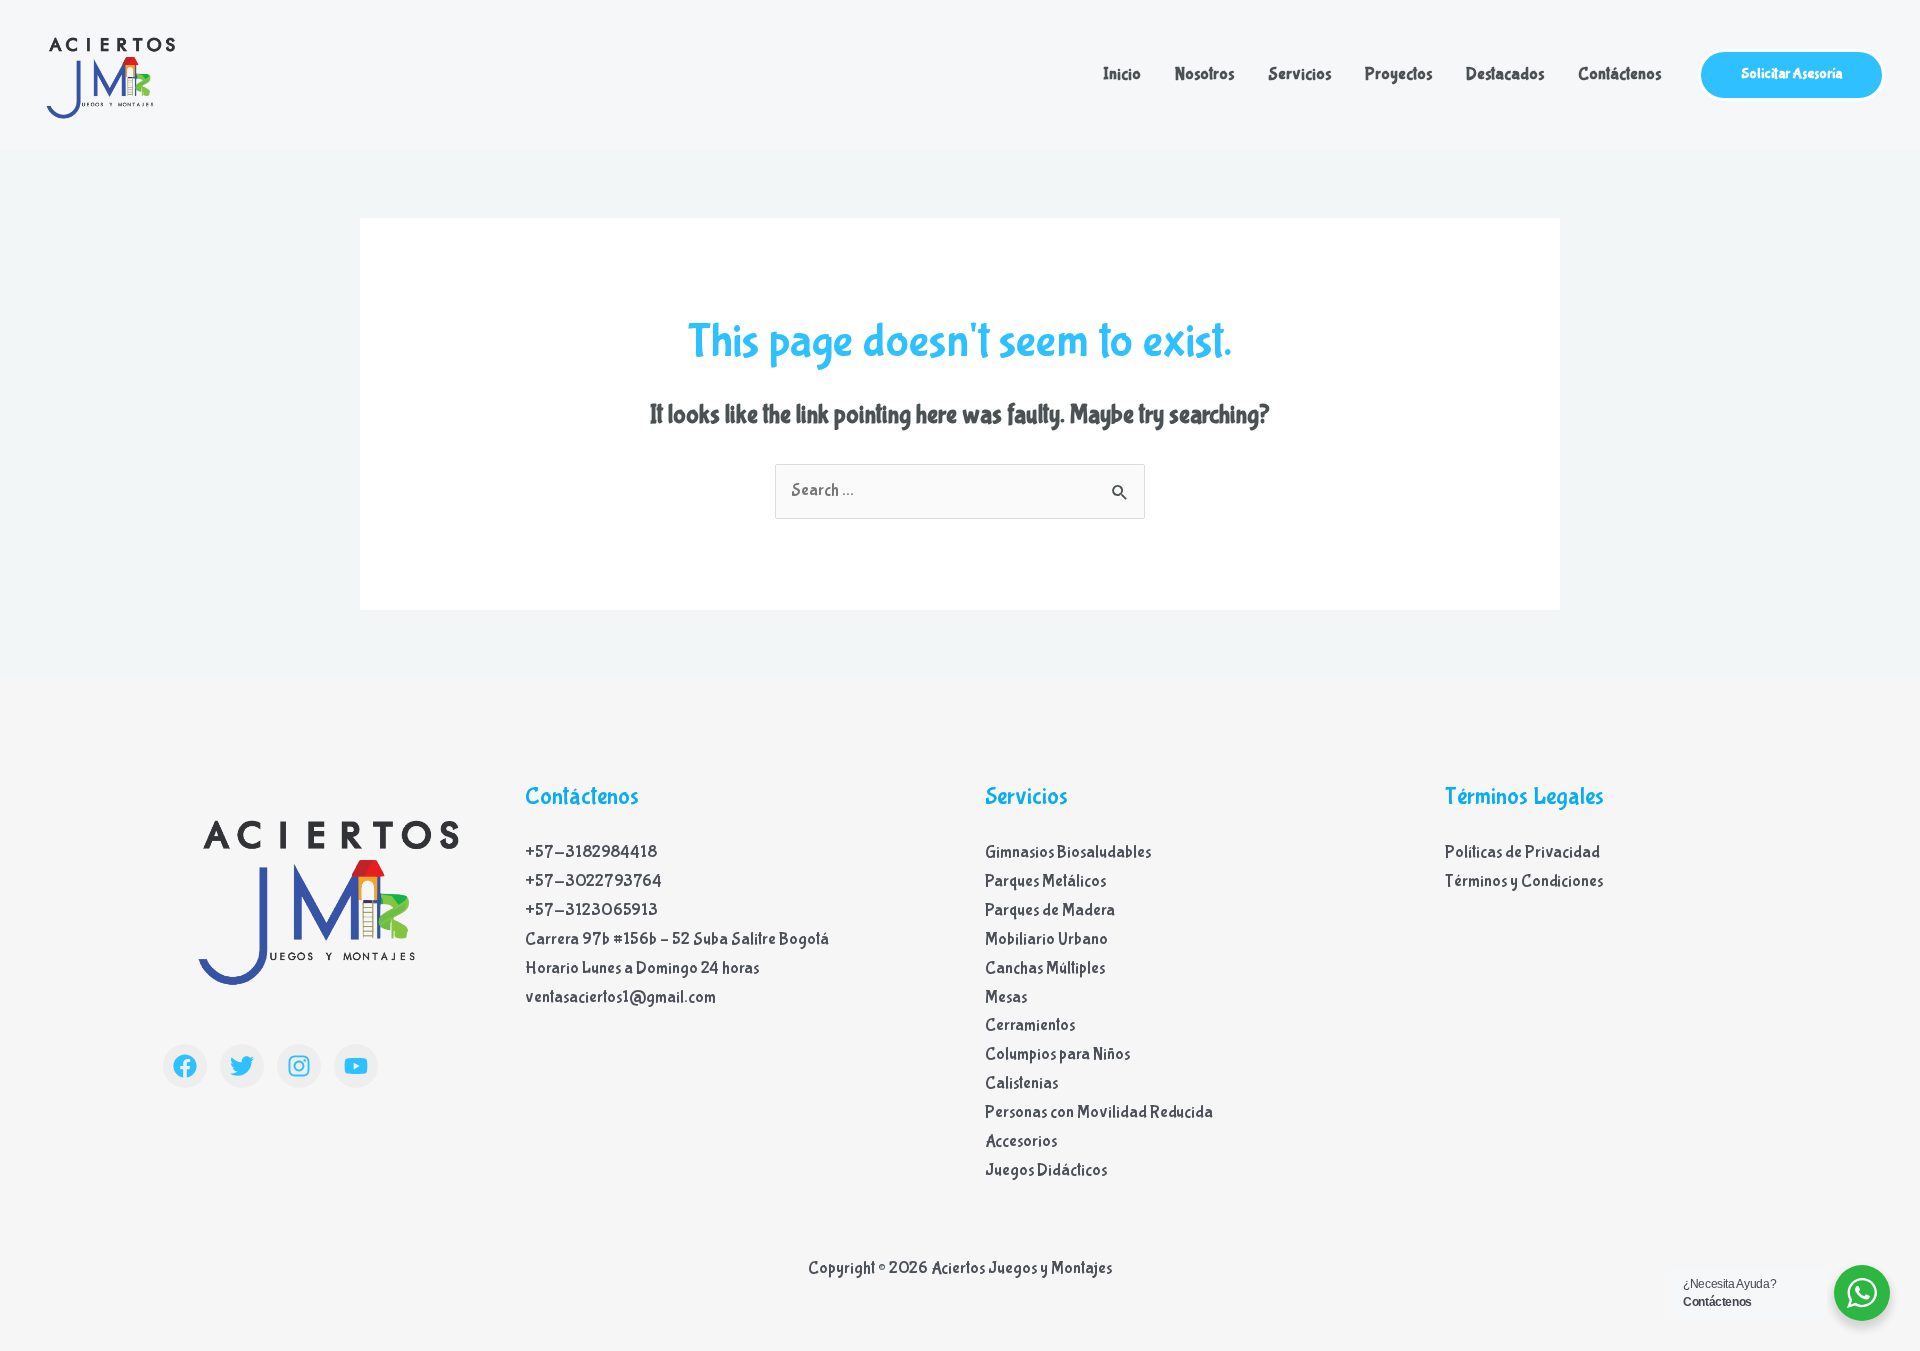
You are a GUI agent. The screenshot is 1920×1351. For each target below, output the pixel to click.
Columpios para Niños (1057, 1054)
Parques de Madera (1050, 910)
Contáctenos (1619, 74)
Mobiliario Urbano (1046, 939)
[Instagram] (299, 1066)
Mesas (1006, 997)
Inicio (1122, 74)
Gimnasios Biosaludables (1068, 852)
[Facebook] (185, 1066)
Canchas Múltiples (1045, 968)
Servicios (1299, 74)
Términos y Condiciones (1524, 881)
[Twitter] (242, 1066)
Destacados (1505, 74)
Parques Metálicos (1045, 881)
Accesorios (1021, 1141)
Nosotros (1204, 74)
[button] (1791, 75)
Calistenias (1021, 1083)
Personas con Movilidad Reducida (1099, 1112)
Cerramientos (1030, 1025)
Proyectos (1398, 74)
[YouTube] (356, 1066)
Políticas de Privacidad (1522, 852)
